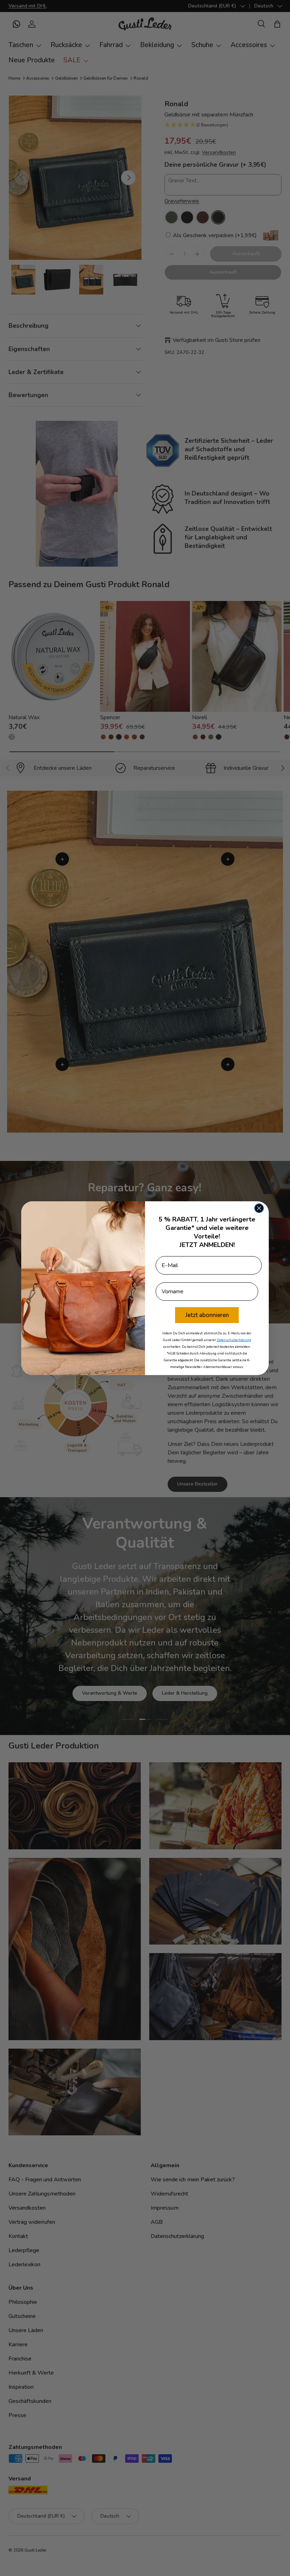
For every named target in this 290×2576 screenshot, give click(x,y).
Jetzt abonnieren (207, 1315)
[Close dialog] (259, 1208)
